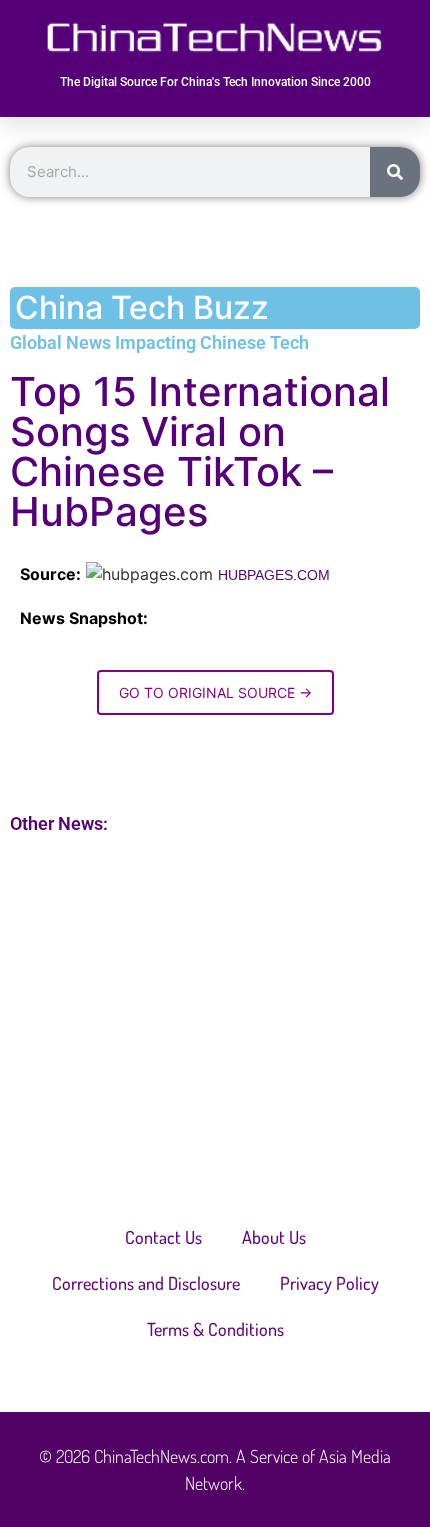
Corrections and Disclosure (146, 1283)
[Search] (395, 172)
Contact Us (163, 1237)
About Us (274, 1237)
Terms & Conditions (215, 1329)
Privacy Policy (329, 1283)
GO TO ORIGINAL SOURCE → (215, 692)
